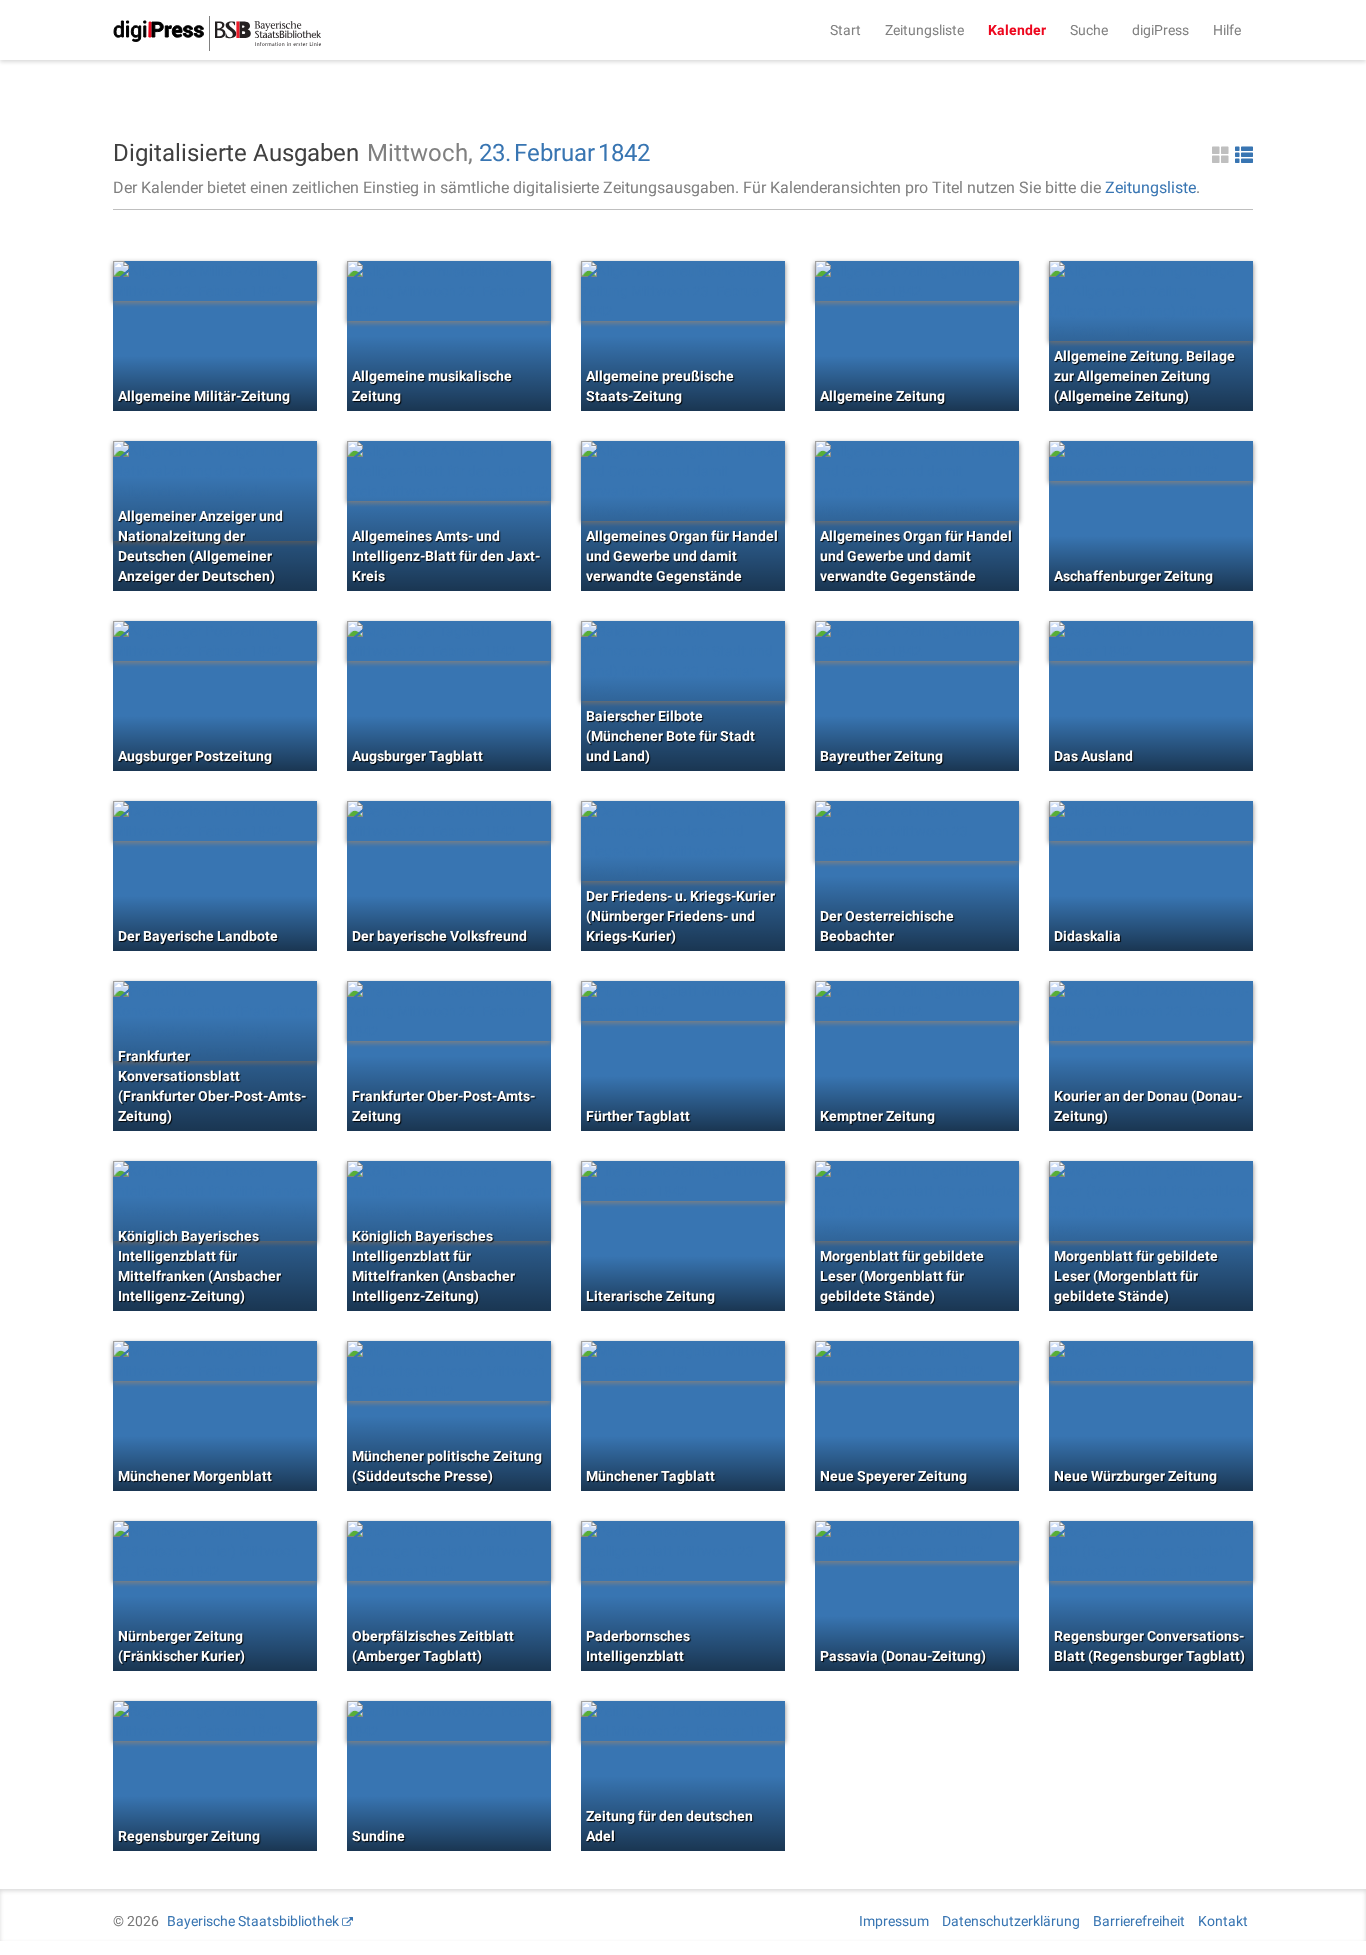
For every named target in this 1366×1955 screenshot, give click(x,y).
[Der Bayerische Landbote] (215, 821)
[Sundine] (449, 1721)
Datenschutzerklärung (1011, 1921)
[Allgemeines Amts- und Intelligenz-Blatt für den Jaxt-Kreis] (449, 471)
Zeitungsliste (924, 30)
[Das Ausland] (1151, 641)
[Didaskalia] (1151, 821)
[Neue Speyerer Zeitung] (917, 1361)
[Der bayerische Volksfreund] (449, 821)
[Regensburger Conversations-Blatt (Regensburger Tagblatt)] (1151, 1551)
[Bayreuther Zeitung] (917, 641)
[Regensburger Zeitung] (215, 1721)
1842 (624, 153)
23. (495, 153)
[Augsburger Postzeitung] (215, 641)
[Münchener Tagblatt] (683, 1361)
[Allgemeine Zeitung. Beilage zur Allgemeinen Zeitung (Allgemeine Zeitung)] (1151, 301)
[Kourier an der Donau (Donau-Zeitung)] (1151, 1011)
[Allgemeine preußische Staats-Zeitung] (683, 291)
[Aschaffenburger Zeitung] (1151, 461)
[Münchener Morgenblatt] (215, 1361)
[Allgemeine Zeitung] (917, 281)
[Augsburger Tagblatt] (449, 641)
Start (845, 30)
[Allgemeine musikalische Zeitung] (449, 291)
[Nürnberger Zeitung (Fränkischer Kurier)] (215, 1551)
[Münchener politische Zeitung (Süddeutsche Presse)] (449, 1371)
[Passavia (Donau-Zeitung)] (917, 1541)
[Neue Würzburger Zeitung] (1151, 1361)
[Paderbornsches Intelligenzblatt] (683, 1551)
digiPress (1160, 30)
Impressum (894, 1921)
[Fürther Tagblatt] (683, 1001)
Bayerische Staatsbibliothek (253, 1921)
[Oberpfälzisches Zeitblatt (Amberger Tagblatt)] (449, 1551)
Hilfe (1227, 30)
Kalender (1017, 30)
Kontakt (1223, 1921)
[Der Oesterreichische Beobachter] (917, 831)
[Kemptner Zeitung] (917, 1001)
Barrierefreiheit (1139, 1921)
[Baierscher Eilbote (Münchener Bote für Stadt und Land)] (683, 661)
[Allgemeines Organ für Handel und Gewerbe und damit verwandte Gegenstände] (683, 481)
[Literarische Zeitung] (683, 1181)
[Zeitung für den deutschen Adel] (683, 1721)
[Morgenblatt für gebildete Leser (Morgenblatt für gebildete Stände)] (917, 1201)
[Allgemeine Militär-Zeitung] (215, 281)
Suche (1089, 30)
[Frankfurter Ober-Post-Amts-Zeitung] (449, 1011)
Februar (554, 153)
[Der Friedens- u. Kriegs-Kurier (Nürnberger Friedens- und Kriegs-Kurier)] (683, 841)
